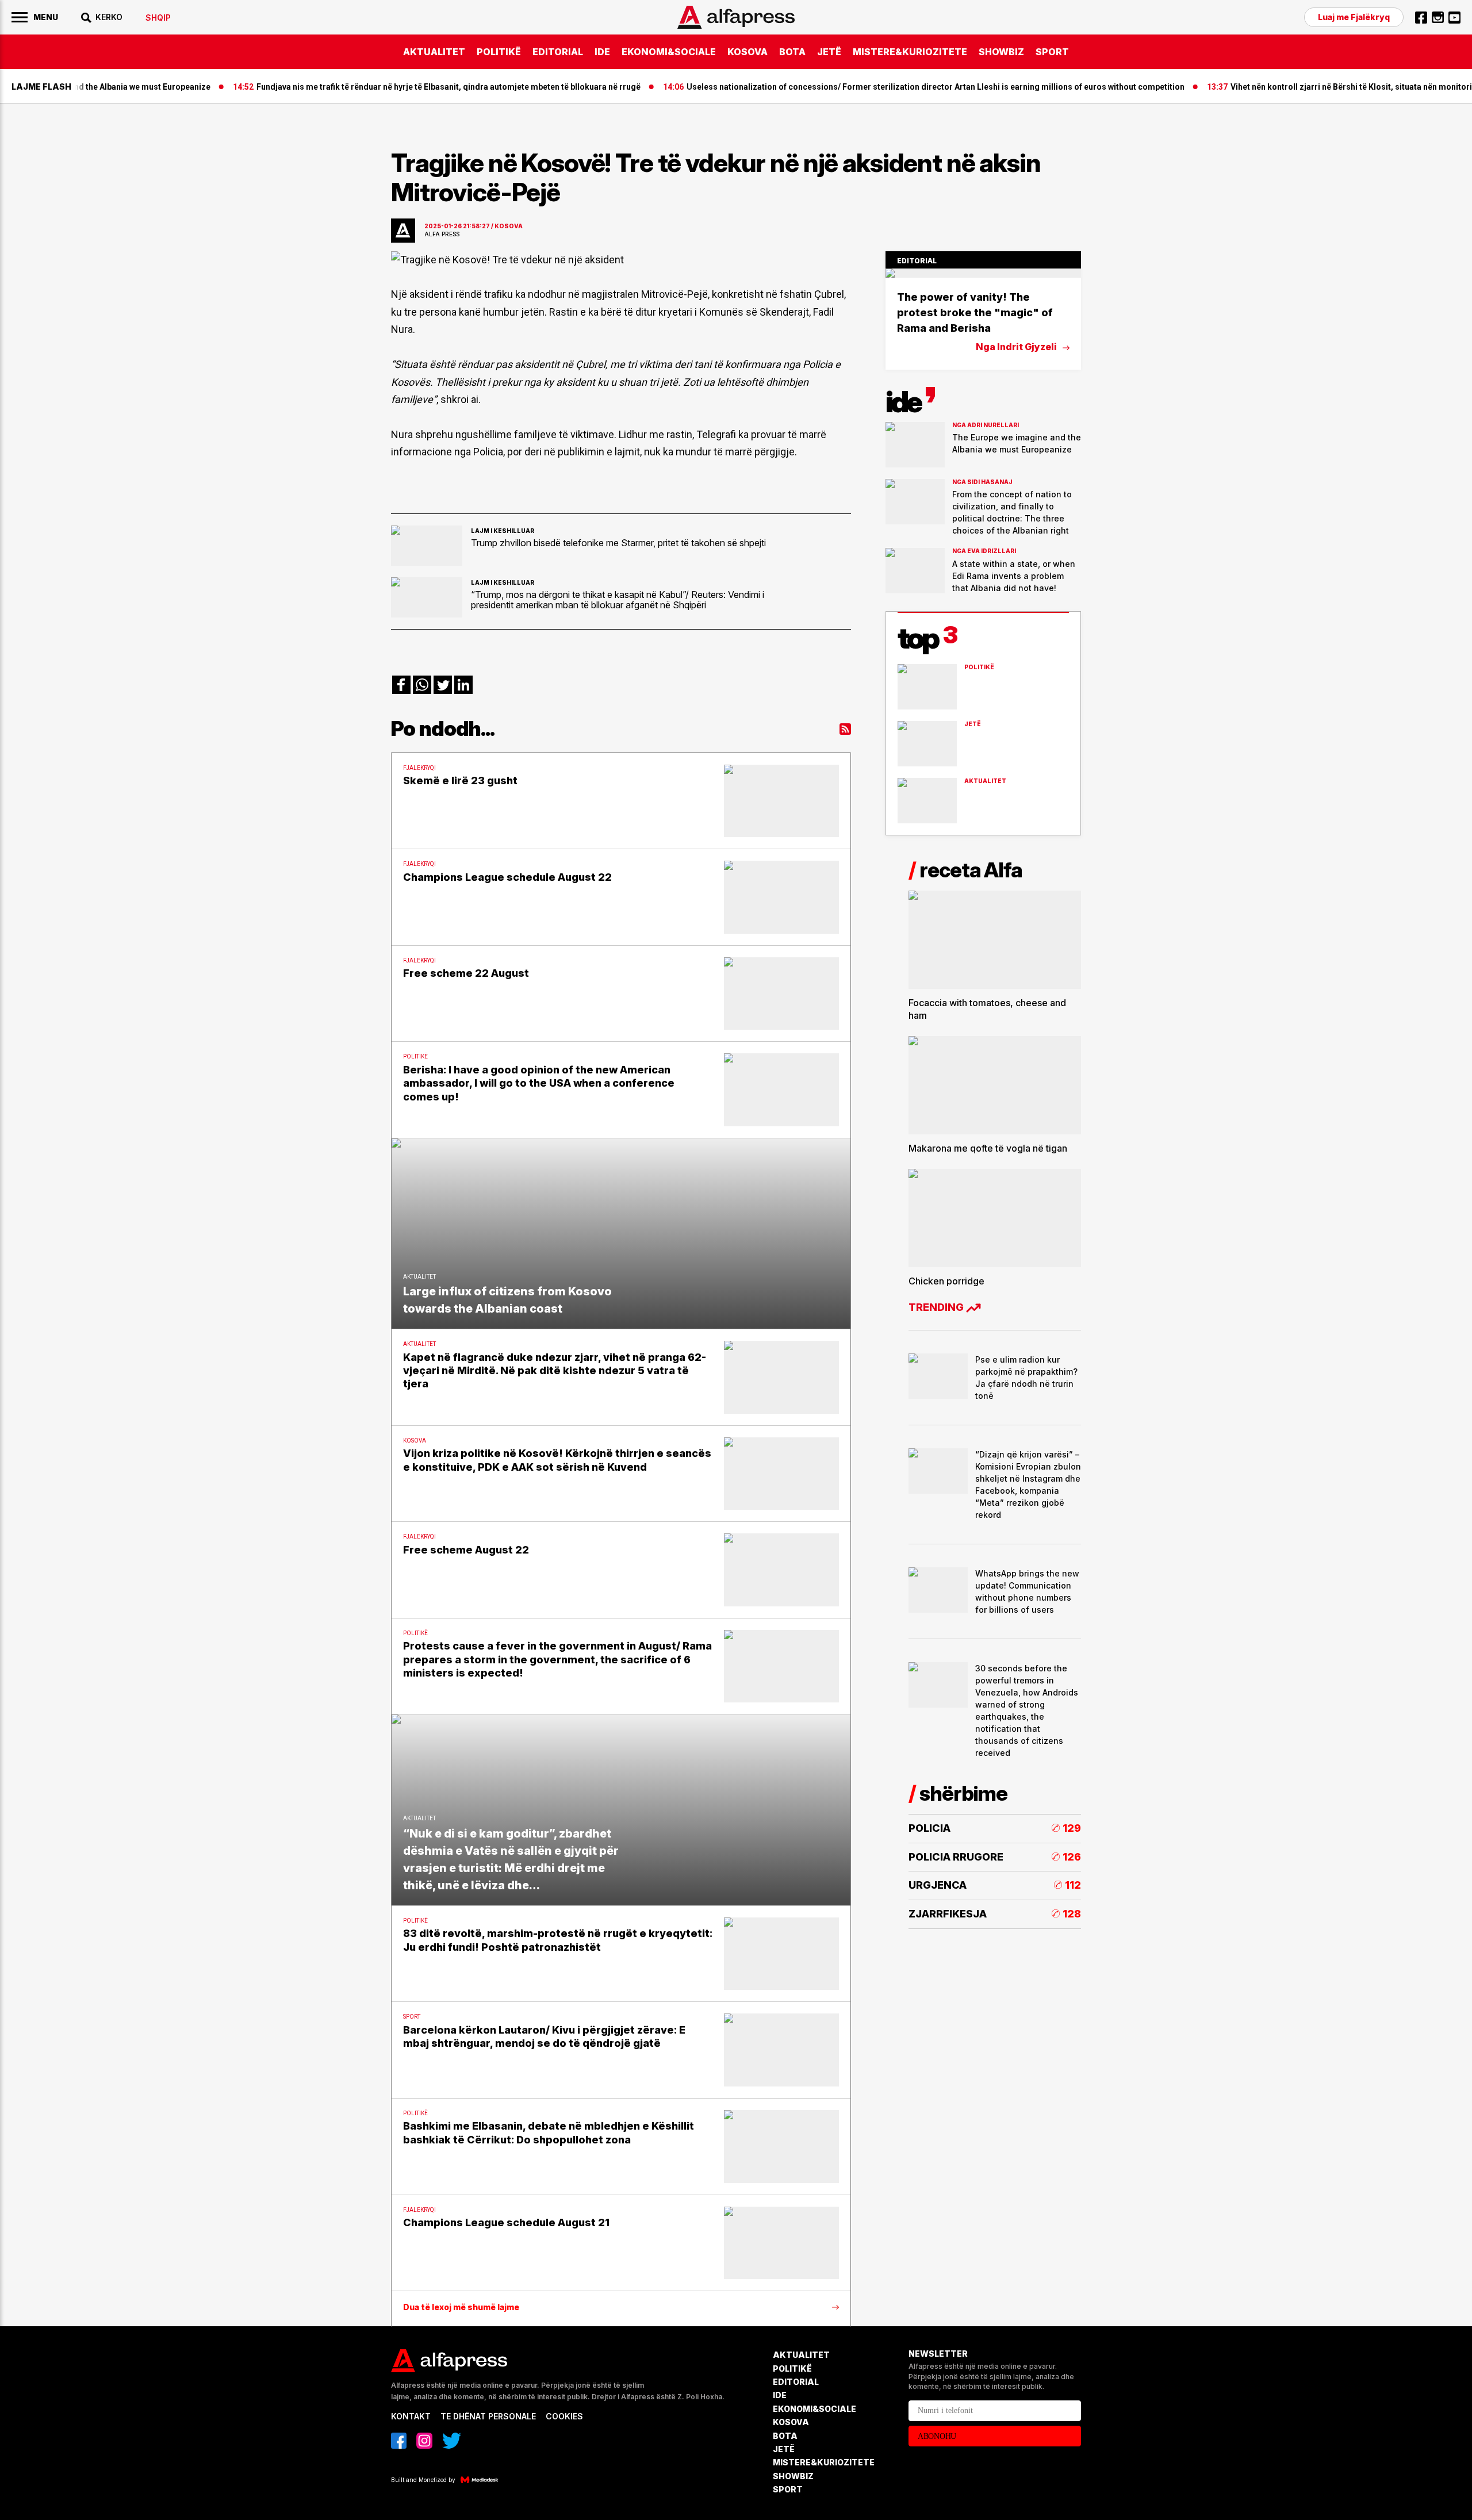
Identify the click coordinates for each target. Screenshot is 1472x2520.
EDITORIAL (558, 52)
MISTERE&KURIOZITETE (910, 52)
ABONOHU (937, 2436)
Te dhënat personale (488, 2416)
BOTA (792, 52)
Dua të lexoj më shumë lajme (461, 2307)
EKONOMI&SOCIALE (669, 52)
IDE (602, 52)
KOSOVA (747, 52)
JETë (829, 52)
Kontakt (411, 2416)
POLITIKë (499, 52)
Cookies (564, 2416)
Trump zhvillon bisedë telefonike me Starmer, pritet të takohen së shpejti (618, 543)
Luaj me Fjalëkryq (1354, 17)
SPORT (1052, 52)
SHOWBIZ (1001, 52)
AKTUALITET (434, 52)
